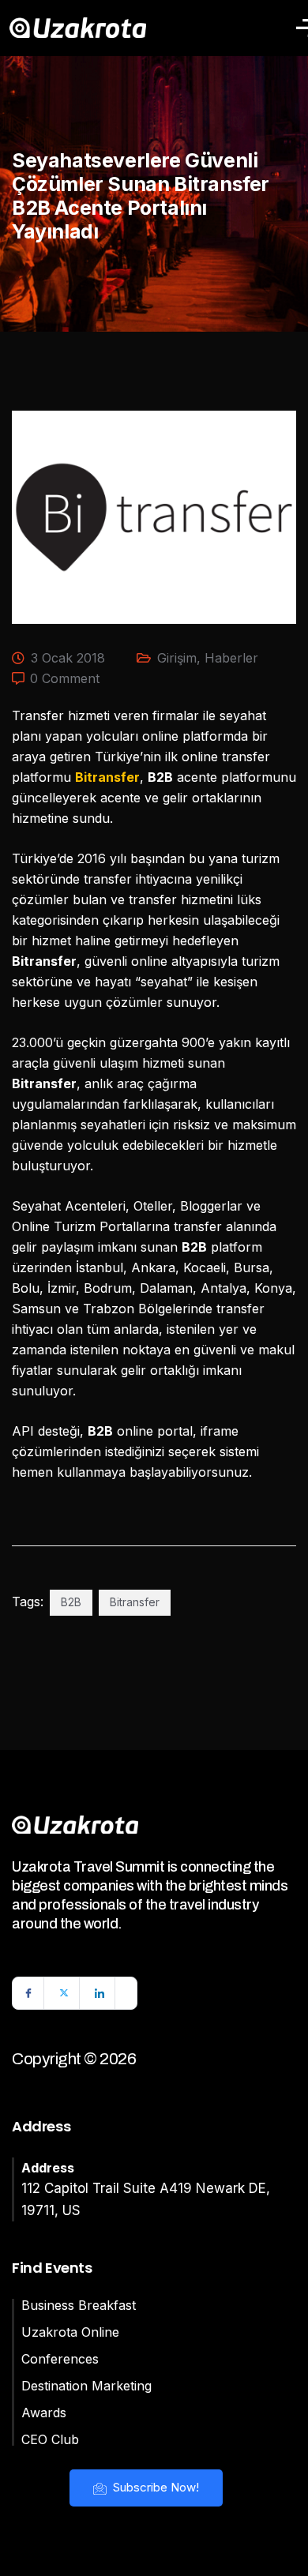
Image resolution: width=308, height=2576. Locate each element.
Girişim (177, 658)
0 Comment (65, 678)
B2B (71, 1602)
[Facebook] (28, 1993)
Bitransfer (135, 1602)
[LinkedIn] (100, 1993)
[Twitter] (64, 1993)
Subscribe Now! (154, 2487)
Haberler (231, 658)
